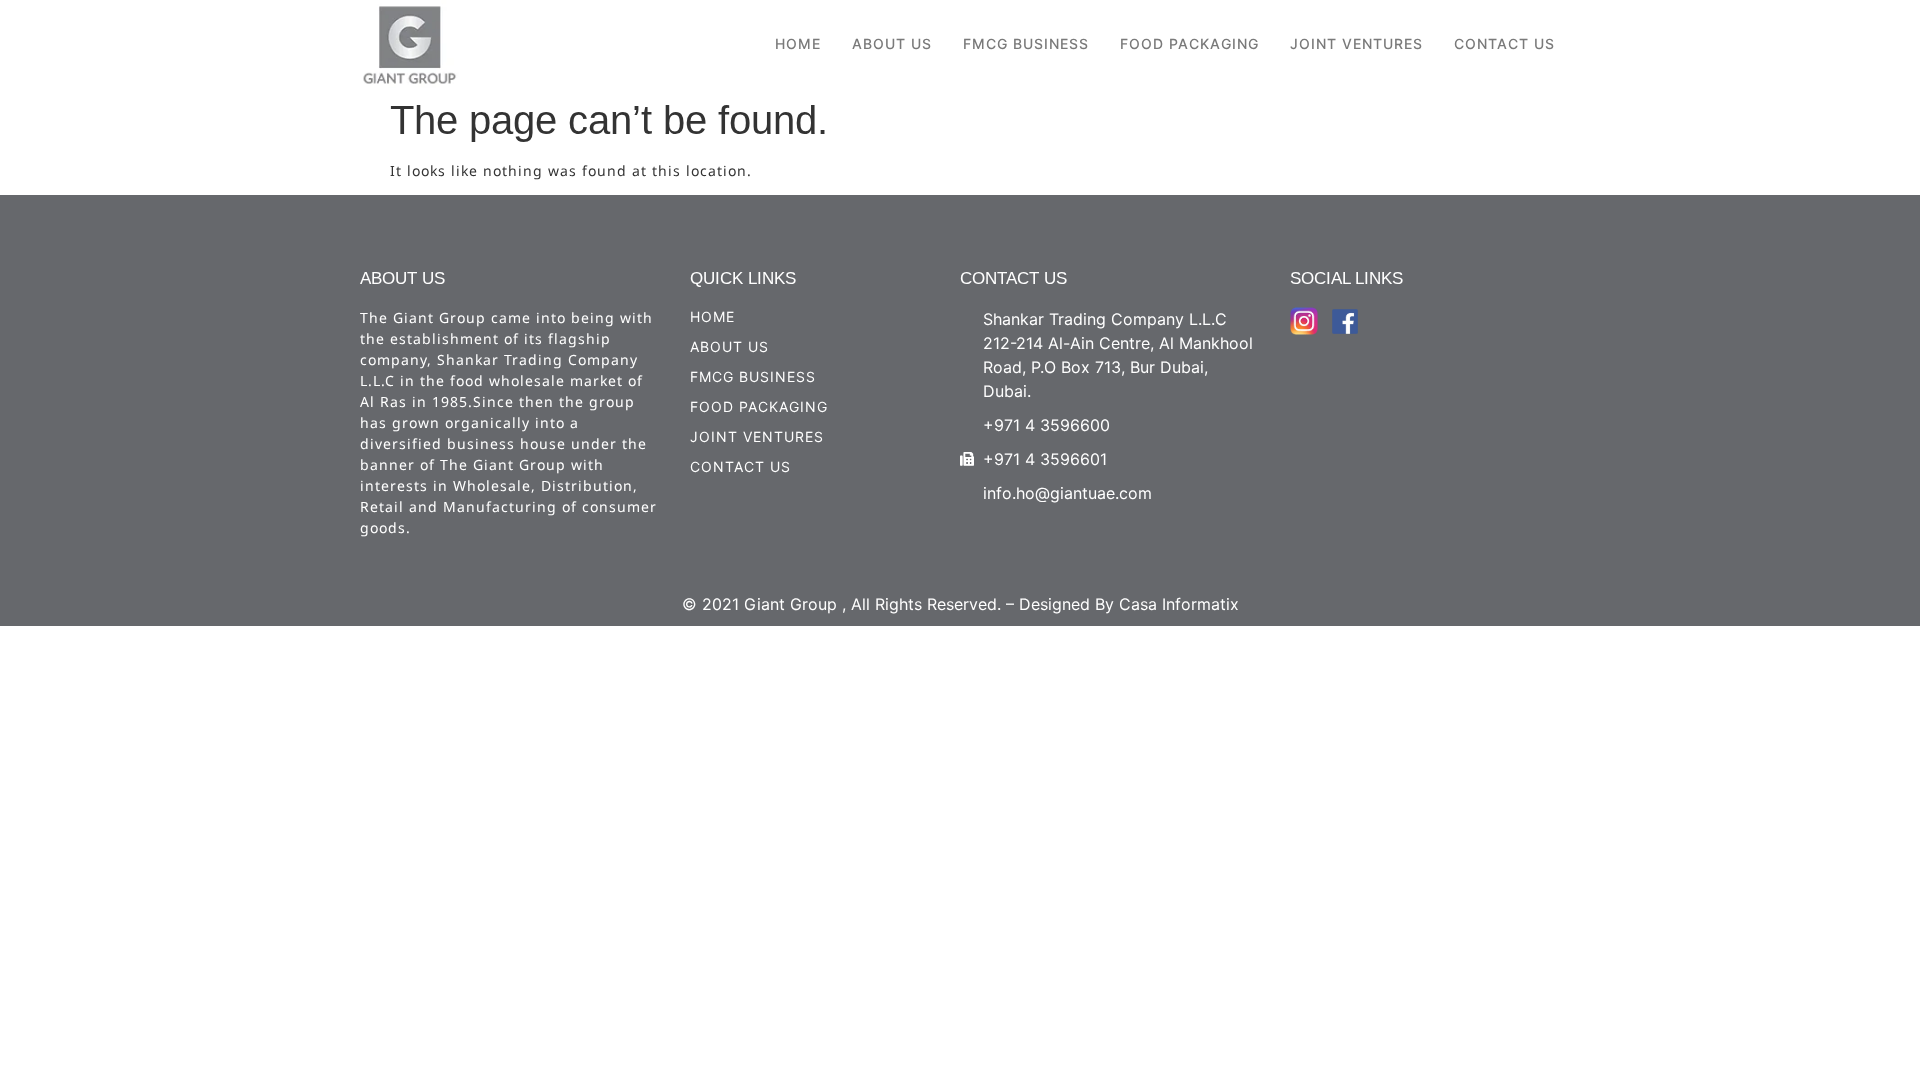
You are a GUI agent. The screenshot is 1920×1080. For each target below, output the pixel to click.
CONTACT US (1504, 43)
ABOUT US (892, 43)
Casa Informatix (1179, 604)
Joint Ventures (1356, 43)
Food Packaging (1189, 43)
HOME (798, 43)
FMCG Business (1026, 43)
